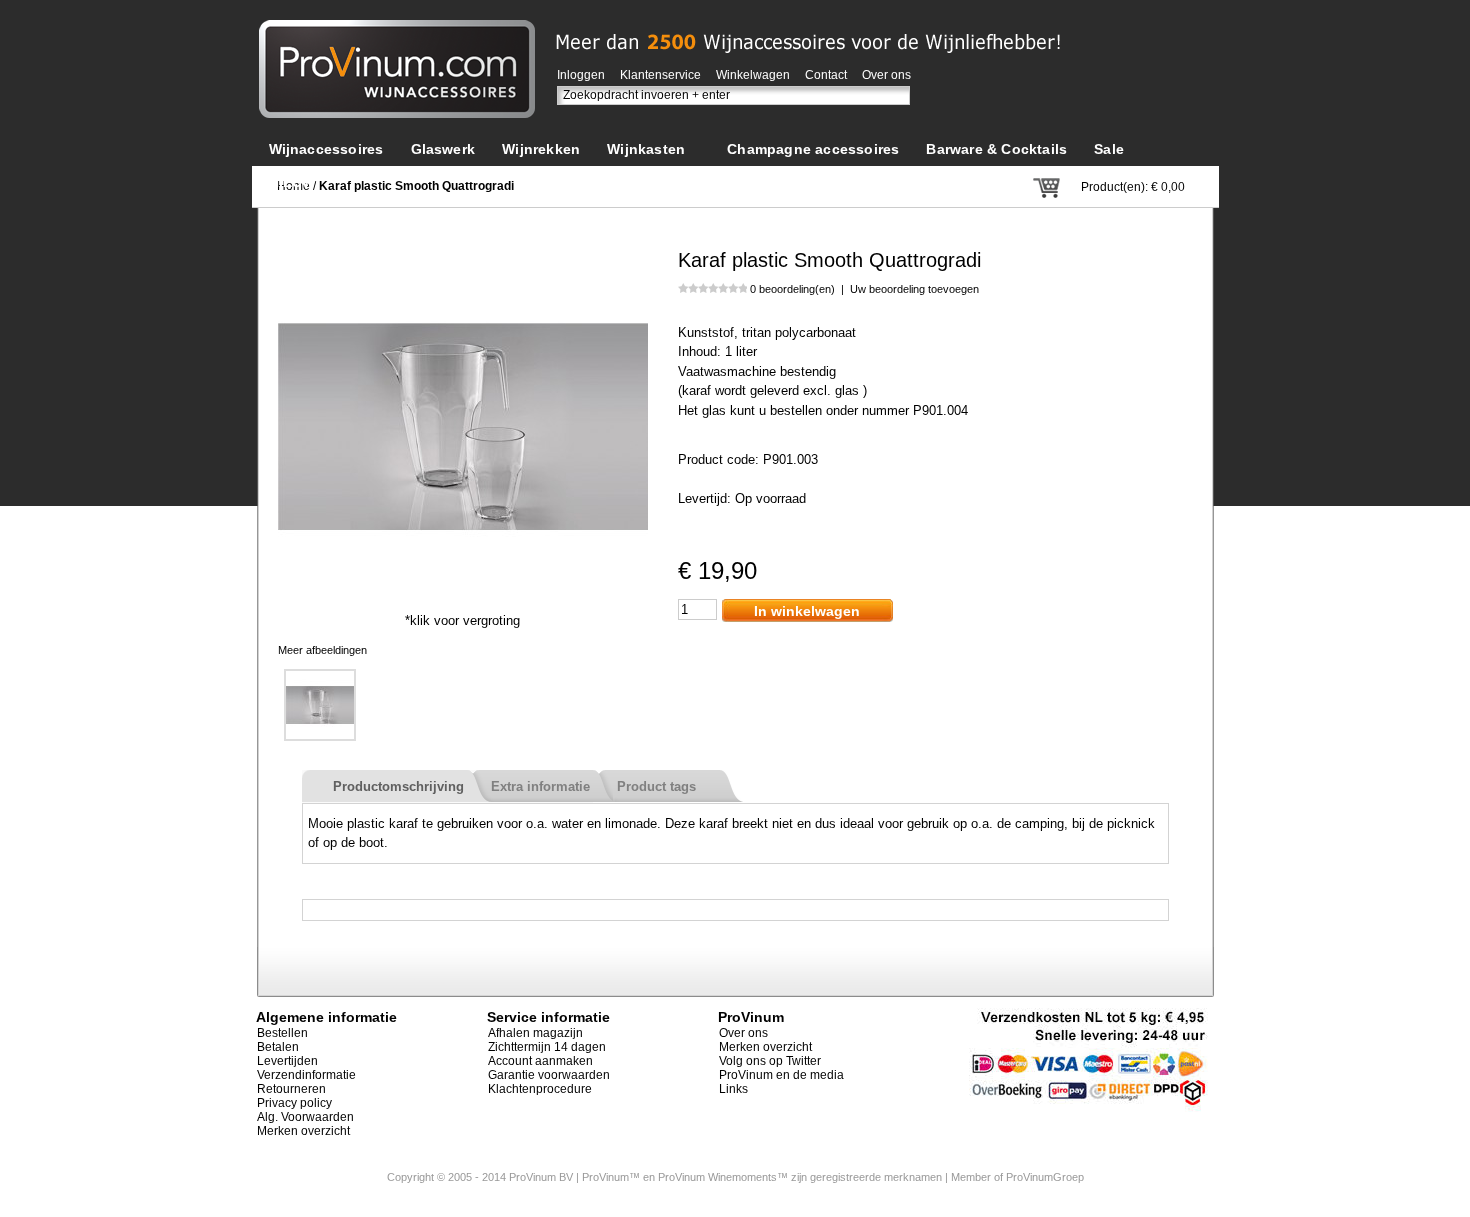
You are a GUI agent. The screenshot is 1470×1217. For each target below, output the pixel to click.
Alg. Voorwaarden (305, 1117)
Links (733, 1089)
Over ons (886, 75)
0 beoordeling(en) (792, 289)
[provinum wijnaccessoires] (397, 29)
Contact (826, 75)
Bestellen (282, 1033)
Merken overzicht (303, 1131)
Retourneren (291, 1089)
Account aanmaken (540, 1061)
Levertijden (287, 1061)
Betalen (278, 1047)
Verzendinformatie (306, 1075)
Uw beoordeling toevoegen (914, 289)
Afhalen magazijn (535, 1033)
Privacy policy (294, 1103)
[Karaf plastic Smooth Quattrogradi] (463, 250)
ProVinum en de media (781, 1075)
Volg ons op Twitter (770, 1061)
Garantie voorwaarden (549, 1075)
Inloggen (581, 75)
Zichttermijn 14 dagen (547, 1047)
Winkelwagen (753, 75)
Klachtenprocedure (540, 1089)
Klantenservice (660, 75)
